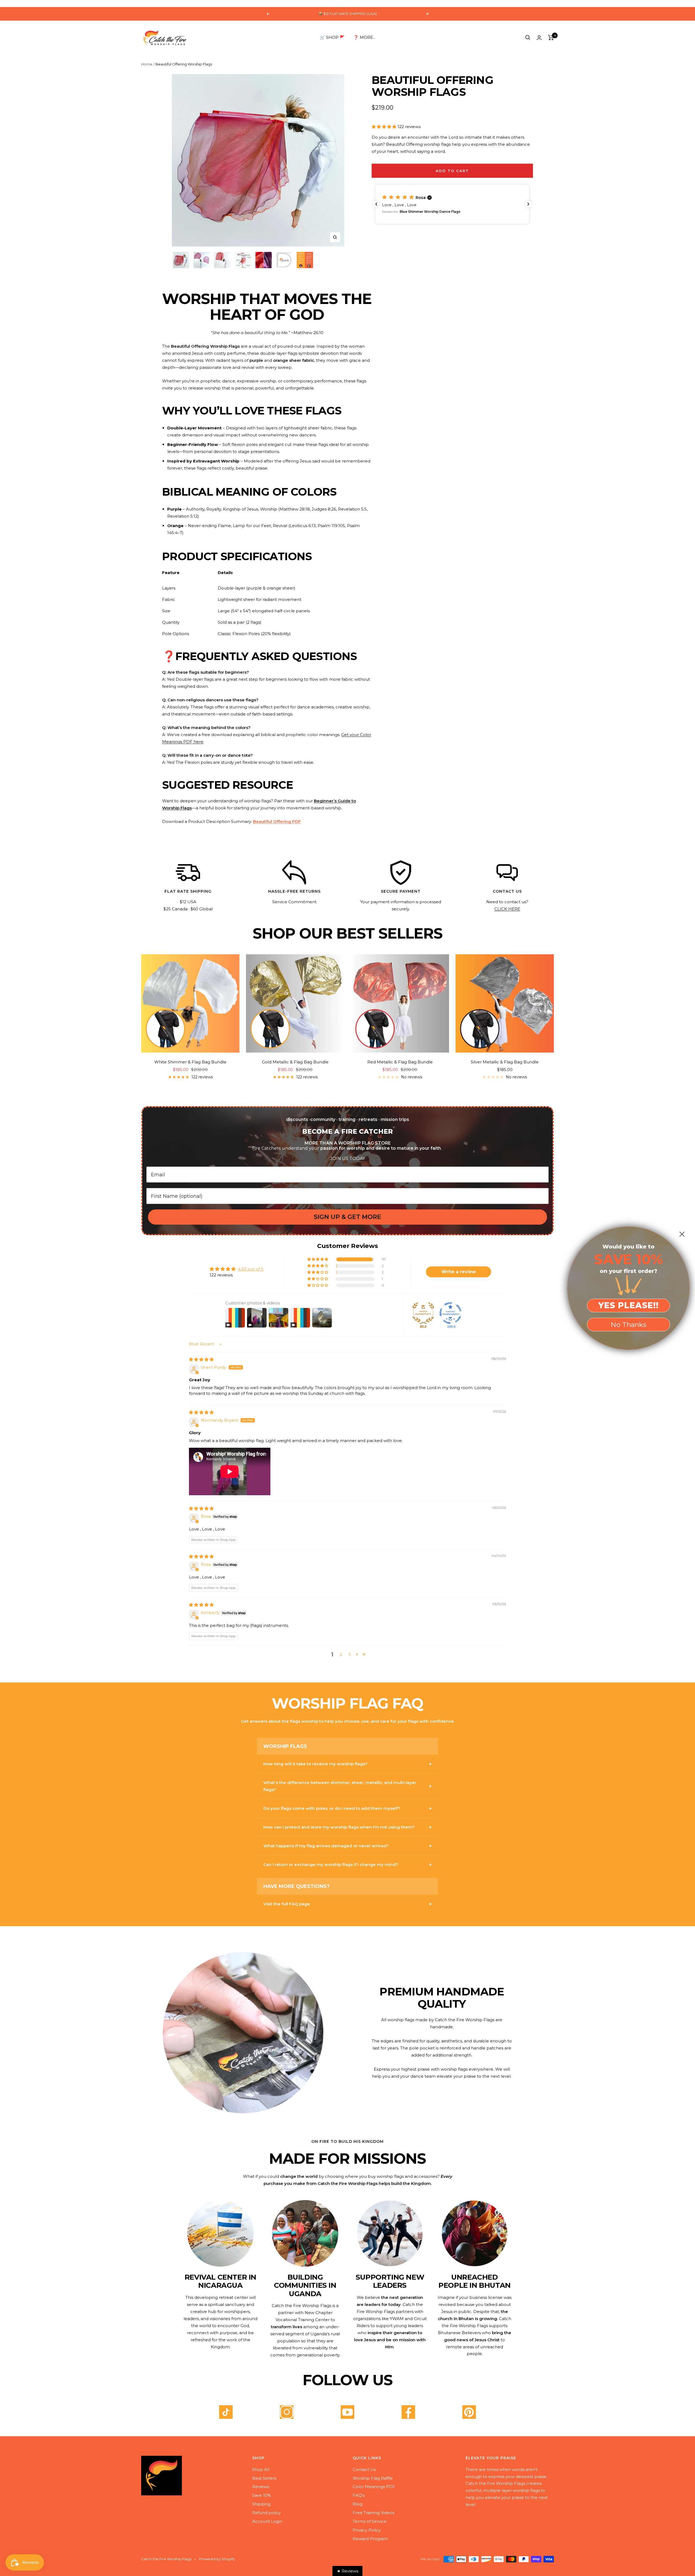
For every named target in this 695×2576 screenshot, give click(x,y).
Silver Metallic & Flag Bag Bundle (505, 1062)
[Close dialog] (682, 1234)
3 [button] (350, 1654)
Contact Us (364, 2469)
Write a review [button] (459, 1272)
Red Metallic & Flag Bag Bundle (400, 1062)
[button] (385, 127)
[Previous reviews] (376, 204)
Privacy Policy (367, 2530)
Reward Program (370, 2539)
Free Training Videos (373, 2513)
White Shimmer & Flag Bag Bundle (190, 1062)
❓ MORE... (364, 37)
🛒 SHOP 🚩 (332, 37)
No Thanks (628, 1325)
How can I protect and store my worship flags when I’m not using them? (339, 1827)
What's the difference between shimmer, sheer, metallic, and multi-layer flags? (340, 1786)
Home (147, 64)
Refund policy (266, 2513)
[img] (201, 1359)
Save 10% (262, 2495)
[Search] (528, 37)
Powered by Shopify (217, 2559)
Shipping (261, 2504)
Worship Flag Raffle (373, 2478)
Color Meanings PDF (374, 2487)
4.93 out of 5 (251, 1269)
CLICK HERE (507, 909)
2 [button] (341, 1654)
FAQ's (359, 2495)
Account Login (267, 2521)
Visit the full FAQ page (287, 1904)
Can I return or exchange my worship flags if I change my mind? (331, 1864)
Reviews (261, 2487)
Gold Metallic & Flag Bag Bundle (295, 1062)
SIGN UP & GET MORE (347, 1217)
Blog (358, 2504)
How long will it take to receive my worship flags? (315, 1764)
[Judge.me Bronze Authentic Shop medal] (423, 1313)
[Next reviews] (528, 204)
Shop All (261, 2469)
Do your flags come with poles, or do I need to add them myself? (332, 1808)
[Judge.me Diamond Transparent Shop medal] (450, 1313)
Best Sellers (264, 2478)
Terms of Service (370, 2521)
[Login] (539, 38)
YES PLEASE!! (628, 1305)
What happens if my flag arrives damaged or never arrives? (326, 1846)
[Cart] (551, 37)
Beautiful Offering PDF (277, 821)
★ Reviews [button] (348, 2571)
